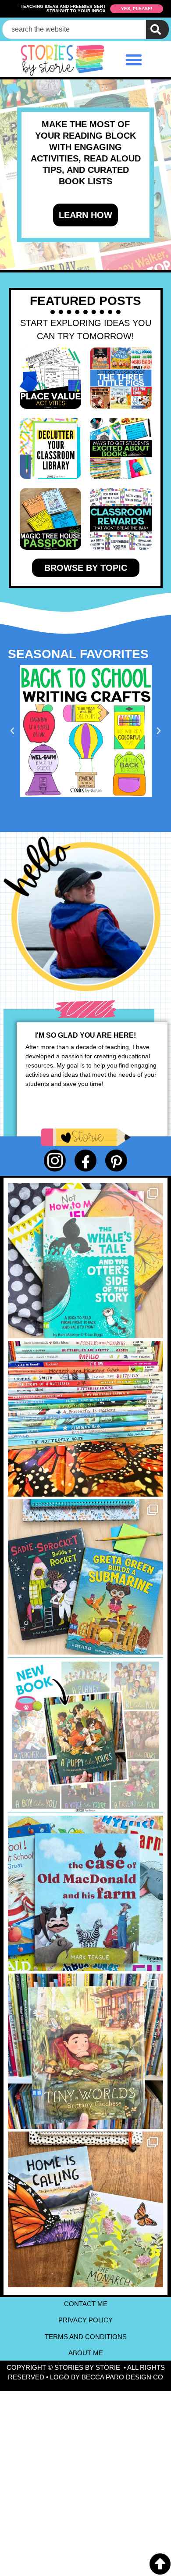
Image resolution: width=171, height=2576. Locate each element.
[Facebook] (85, 1161)
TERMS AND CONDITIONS (86, 2337)
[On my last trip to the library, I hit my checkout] (85, 1419)
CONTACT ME (86, 2304)
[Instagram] (55, 1161)
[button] (134, 60)
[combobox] (74, 29)
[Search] (157, 29)
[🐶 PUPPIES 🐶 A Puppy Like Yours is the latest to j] (85, 1735)
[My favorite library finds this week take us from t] (85, 1577)
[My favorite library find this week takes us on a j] (85, 2051)
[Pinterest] (116, 1161)
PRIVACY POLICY (85, 2320)
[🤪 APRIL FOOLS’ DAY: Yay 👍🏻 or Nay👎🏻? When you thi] (85, 1893)
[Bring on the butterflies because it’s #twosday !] (85, 2209)
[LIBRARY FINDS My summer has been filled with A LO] (85, 1261)
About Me (86, 2353)
